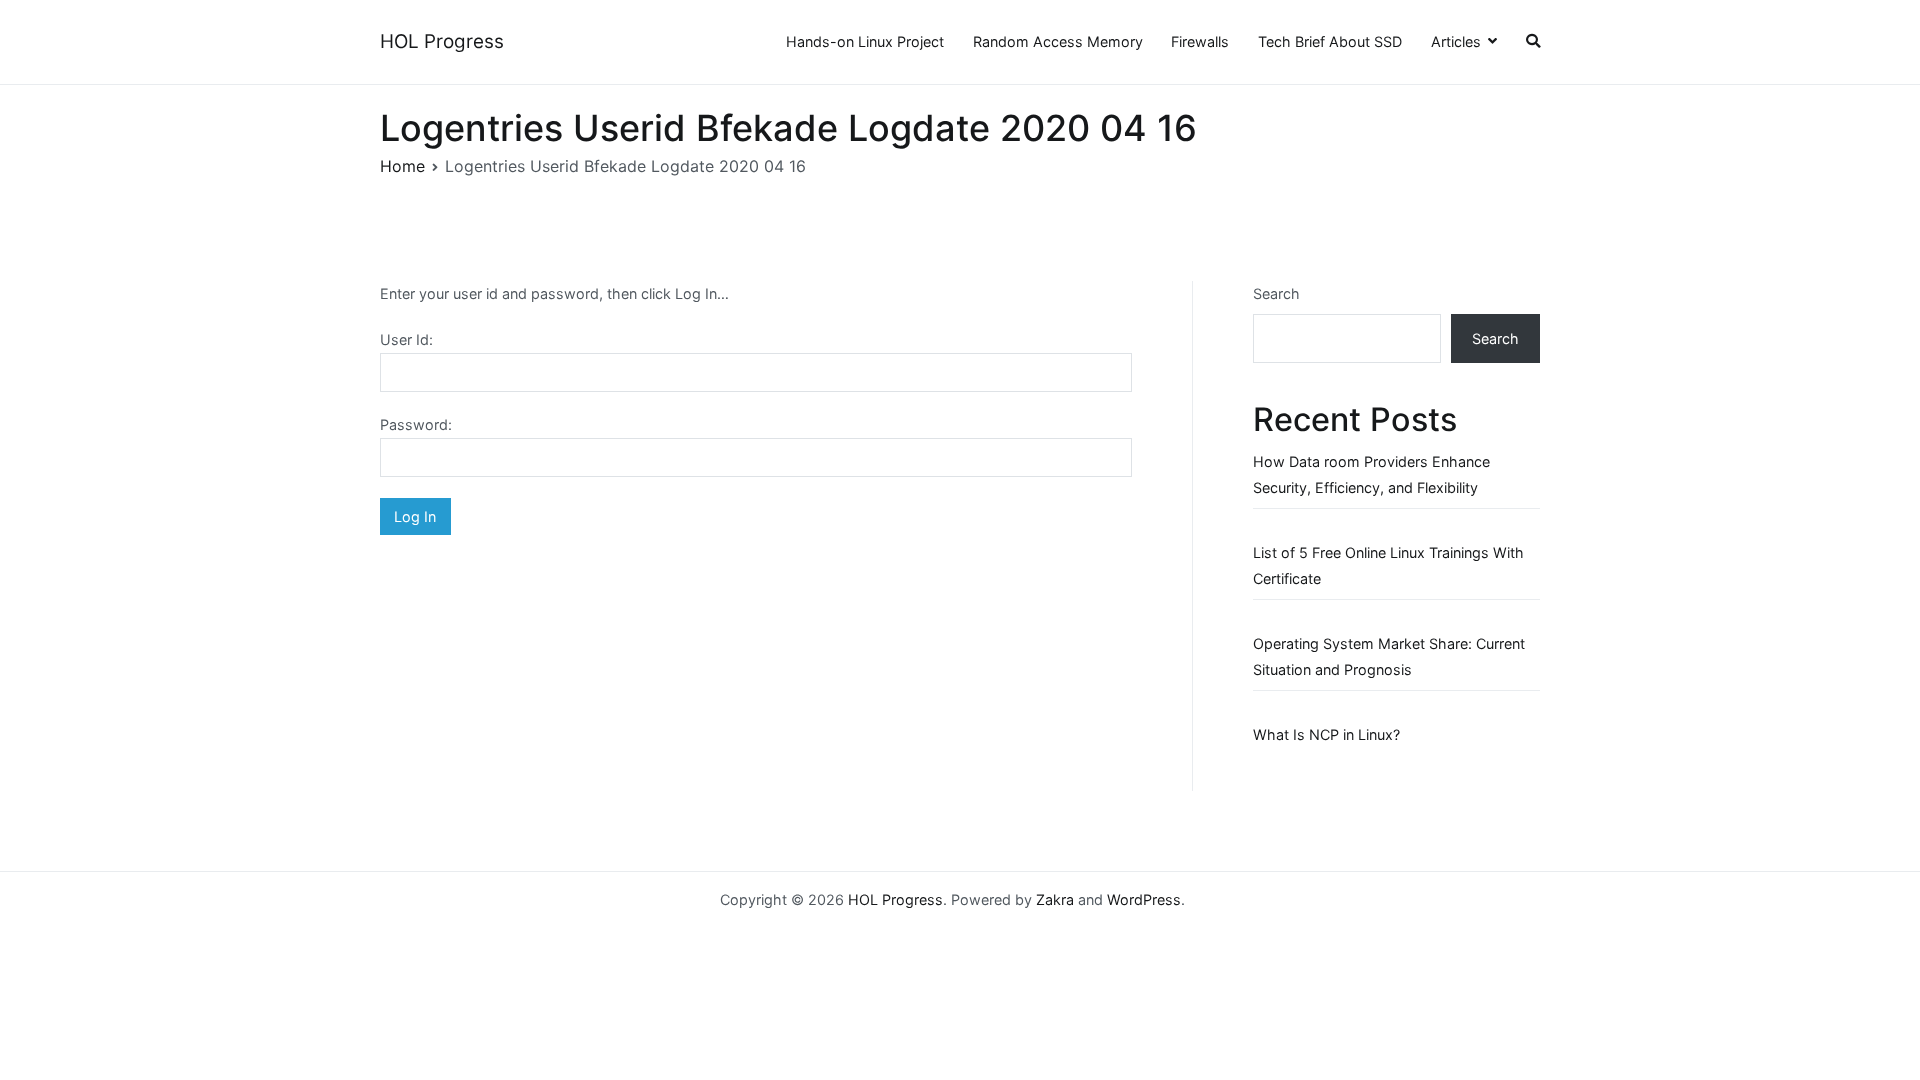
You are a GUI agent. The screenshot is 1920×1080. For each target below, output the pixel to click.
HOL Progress (442, 41)
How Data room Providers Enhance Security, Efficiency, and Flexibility (1371, 474)
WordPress (1144, 899)
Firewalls (1200, 41)
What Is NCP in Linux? (1326, 734)
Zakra (1055, 899)
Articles (1456, 41)
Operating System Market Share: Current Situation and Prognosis (1389, 656)
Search (1276, 293)
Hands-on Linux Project (865, 41)
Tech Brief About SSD (1330, 41)
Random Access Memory (1058, 41)
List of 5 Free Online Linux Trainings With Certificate (1388, 565)
